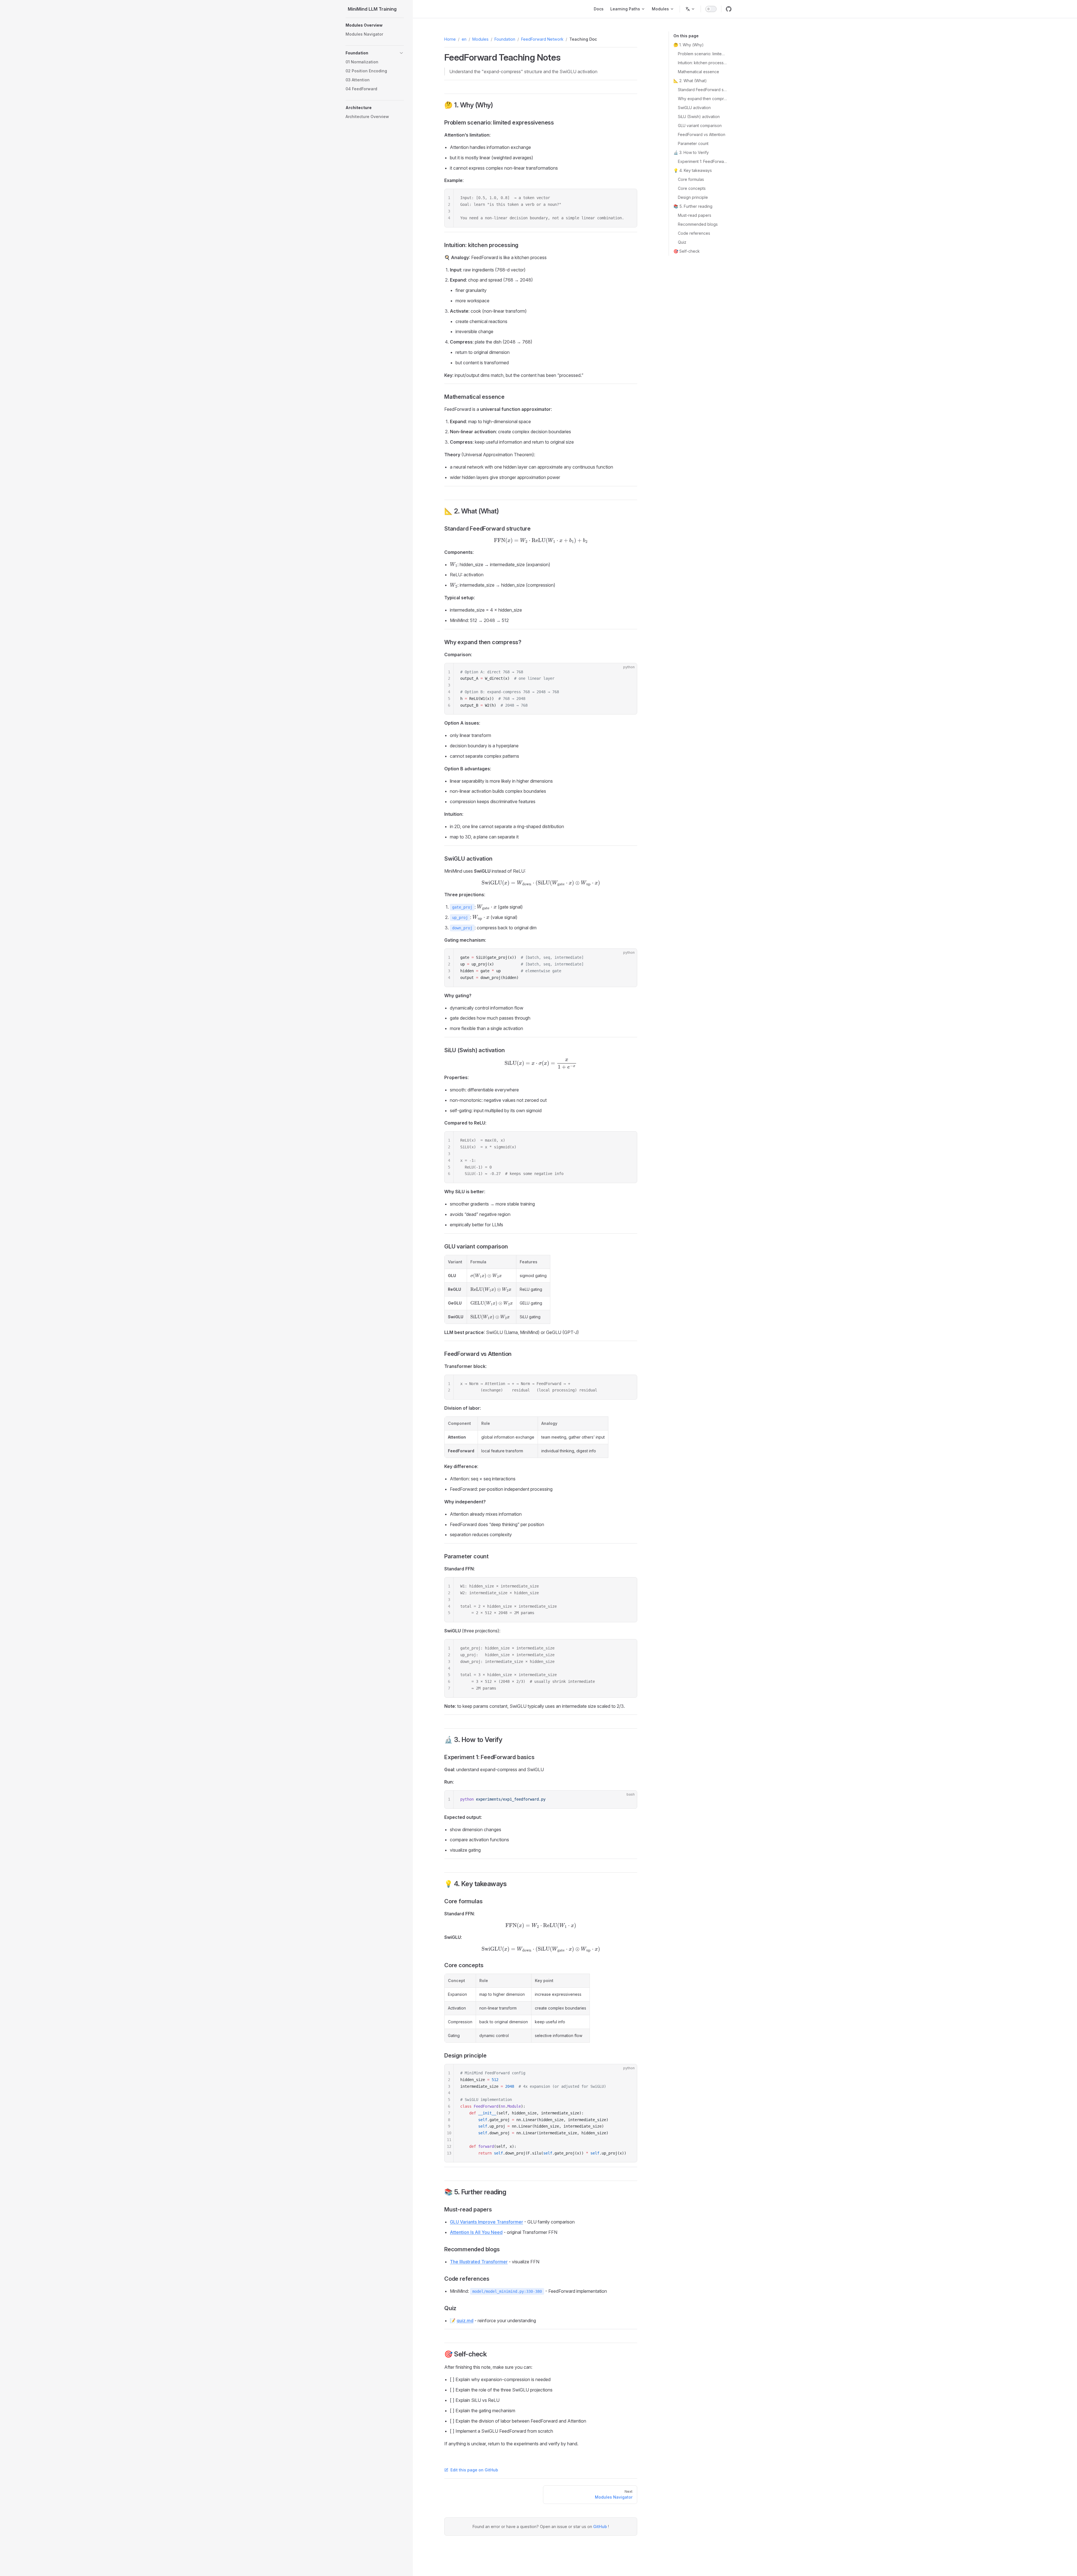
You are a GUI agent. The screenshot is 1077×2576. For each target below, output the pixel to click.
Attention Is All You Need (476, 2232)
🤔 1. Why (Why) (689, 45)
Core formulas (691, 179)
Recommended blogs (698, 224)
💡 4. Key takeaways (693, 170)
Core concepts (692, 188)
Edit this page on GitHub (474, 2470)
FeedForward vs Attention (702, 134)
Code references (694, 233)
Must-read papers (695, 215)
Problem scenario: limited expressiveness (702, 54)
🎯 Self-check (687, 251)
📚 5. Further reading (693, 206)
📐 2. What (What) (690, 81)
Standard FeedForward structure (702, 90)
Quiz (682, 242)
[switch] (711, 9)
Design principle (693, 197)
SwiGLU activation (694, 108)
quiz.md (465, 2321)
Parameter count (693, 143)
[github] (729, 9)
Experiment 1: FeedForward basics (702, 161)
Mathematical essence (699, 72)
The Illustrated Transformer (479, 2262)
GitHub (601, 2527)
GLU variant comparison (700, 125)
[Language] (690, 9)
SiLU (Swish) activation (699, 117)
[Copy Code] (628, 198)
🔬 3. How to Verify (691, 152)
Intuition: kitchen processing (702, 63)
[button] (375, 25)
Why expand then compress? (702, 99)
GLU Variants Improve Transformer (486, 2222)
